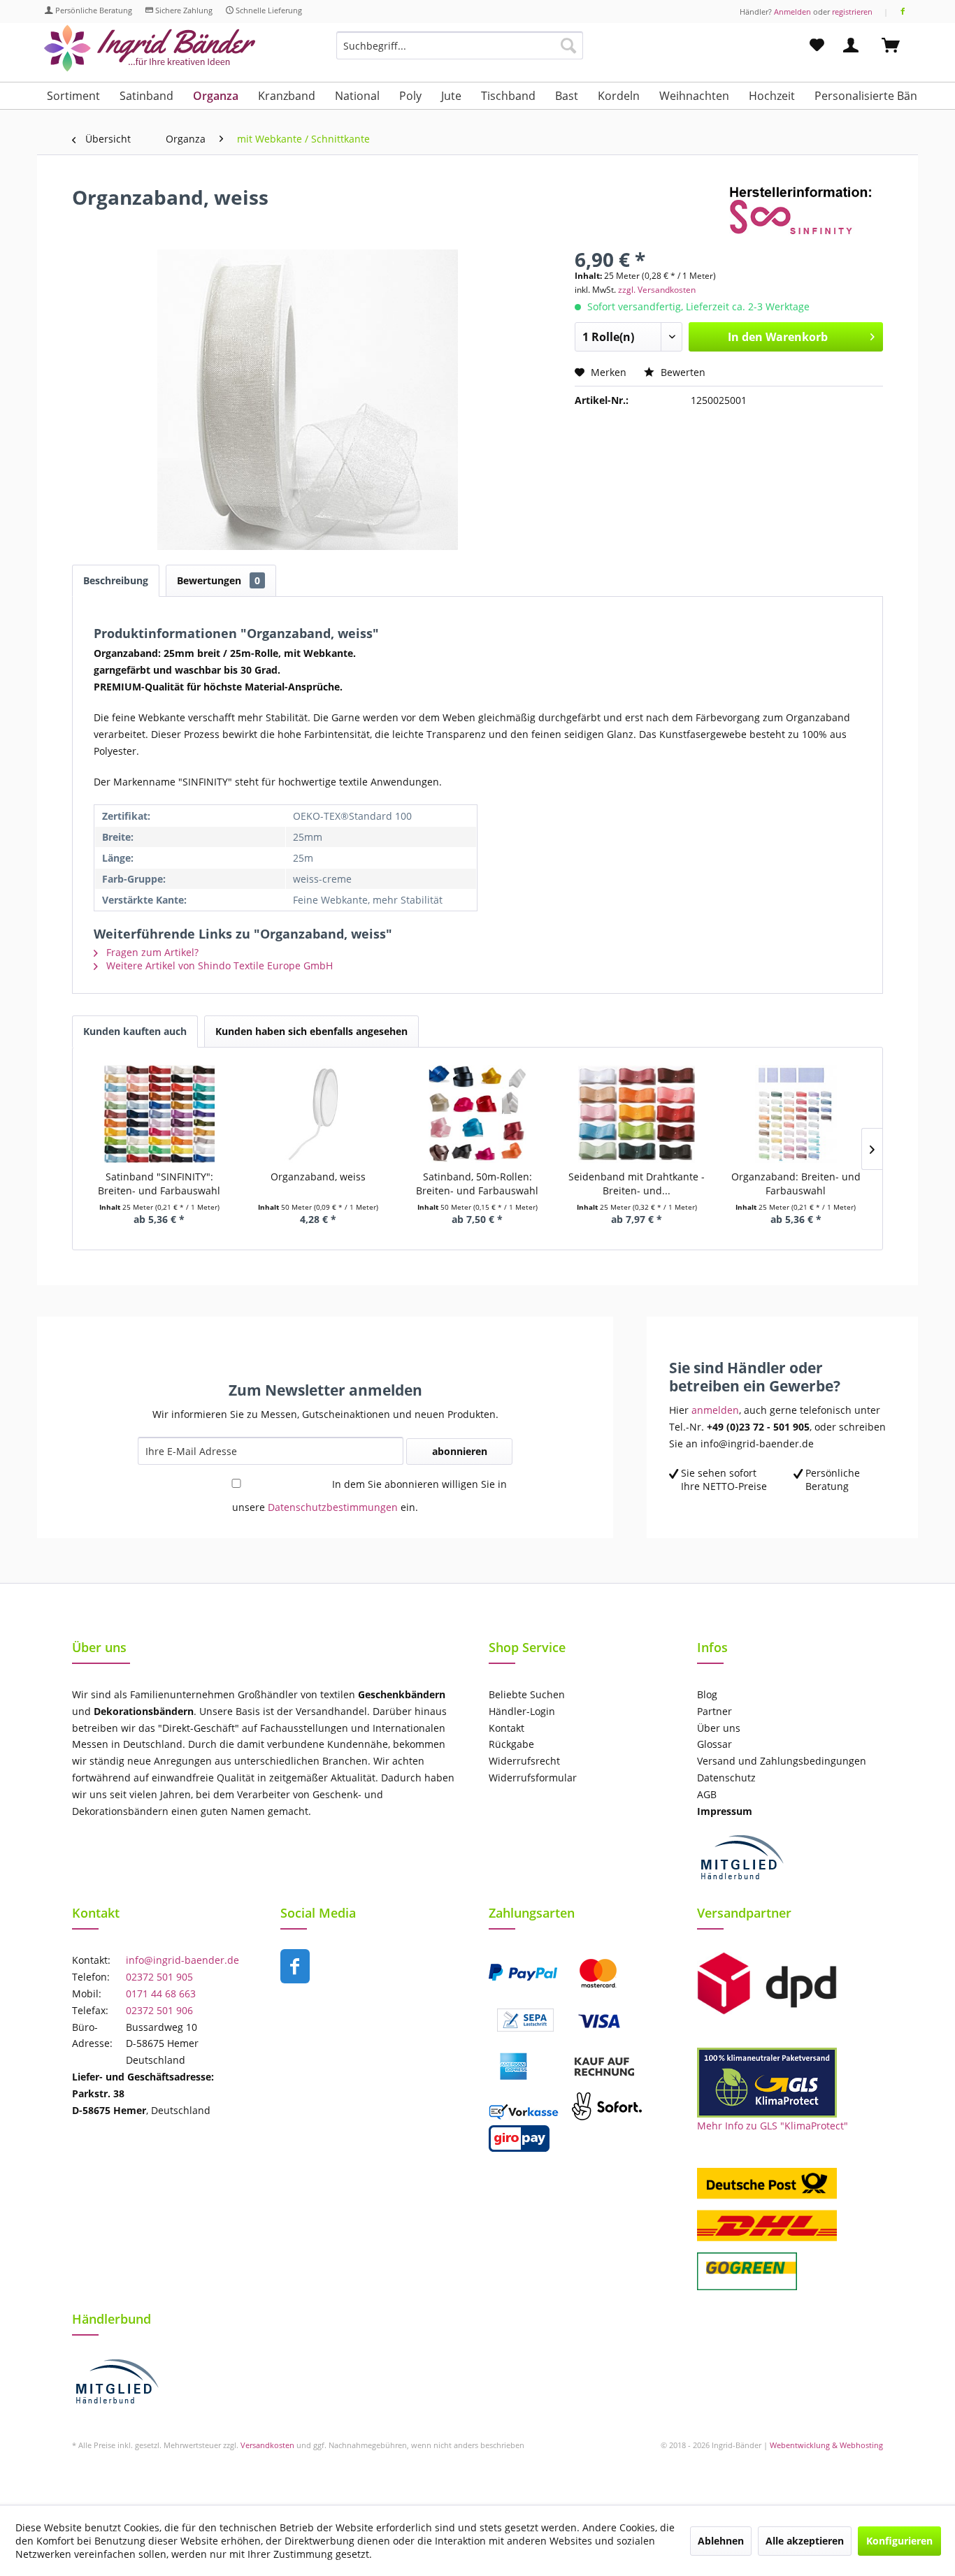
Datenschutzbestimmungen (333, 1507)
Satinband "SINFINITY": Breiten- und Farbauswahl (159, 1184)
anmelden (715, 1410)
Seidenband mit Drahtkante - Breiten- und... (637, 1184)
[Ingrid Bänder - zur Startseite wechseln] (150, 49)
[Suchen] (568, 45)
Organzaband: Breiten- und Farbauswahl (796, 1184)
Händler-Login (522, 1711)
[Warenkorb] (897, 45)
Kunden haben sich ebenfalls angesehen (311, 1031)
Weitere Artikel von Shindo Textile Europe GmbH (218, 965)
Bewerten (682, 372)
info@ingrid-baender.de (182, 1960)
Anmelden (792, 12)
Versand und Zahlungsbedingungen (782, 1761)
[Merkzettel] (817, 45)
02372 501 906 (159, 2010)
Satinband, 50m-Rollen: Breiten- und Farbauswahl (477, 1184)
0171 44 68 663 (161, 1993)
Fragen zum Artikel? (151, 952)
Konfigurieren (899, 2541)
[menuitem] (460, 52)
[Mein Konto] (854, 45)
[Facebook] (903, 12)
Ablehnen (721, 2541)
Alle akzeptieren (805, 2541)
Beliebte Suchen (527, 1694)
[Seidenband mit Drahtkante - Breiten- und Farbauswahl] (637, 1114)
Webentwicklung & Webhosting (826, 2445)
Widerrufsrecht (524, 1761)
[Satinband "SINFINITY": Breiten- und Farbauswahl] (159, 1114)
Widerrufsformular (533, 1778)
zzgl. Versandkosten (657, 290)
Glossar (715, 1744)
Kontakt (507, 1728)
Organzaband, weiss (318, 1177)
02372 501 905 (159, 1977)
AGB (707, 1794)
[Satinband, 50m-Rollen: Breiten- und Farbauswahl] (477, 1114)
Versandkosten (267, 2445)
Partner (715, 1711)
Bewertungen (218, 580)
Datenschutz (726, 1778)
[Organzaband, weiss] (319, 1114)
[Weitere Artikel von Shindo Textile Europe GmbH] (806, 211)
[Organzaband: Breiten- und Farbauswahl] (796, 1114)
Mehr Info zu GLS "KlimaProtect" (773, 2126)
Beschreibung (116, 580)
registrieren (852, 12)
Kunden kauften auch (135, 1031)
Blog (707, 1694)
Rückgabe (511, 1744)
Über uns (719, 1728)
